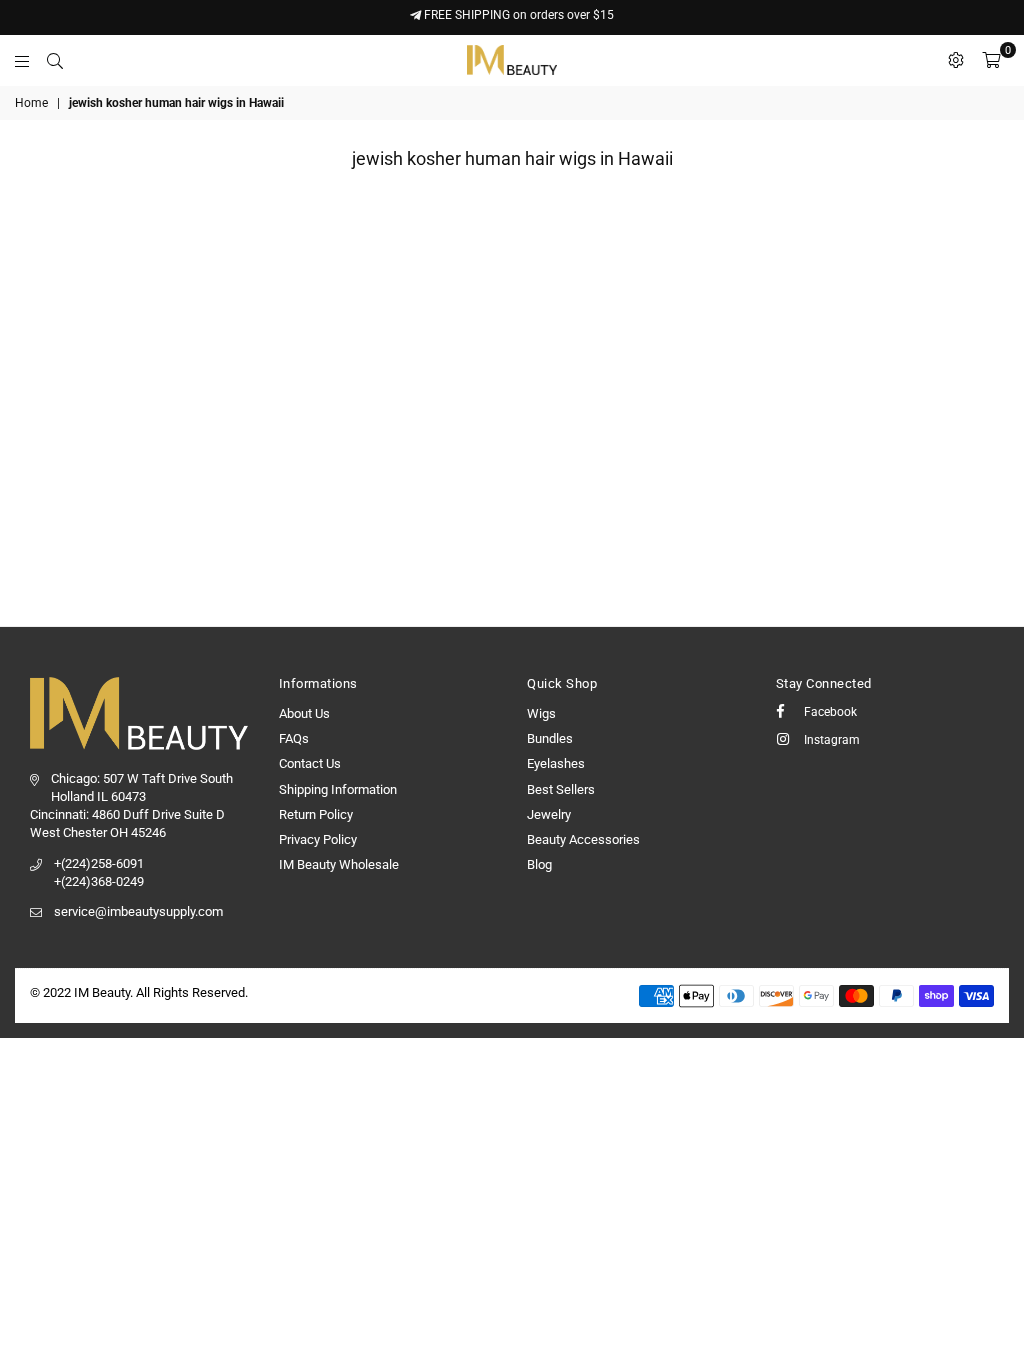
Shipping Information (338, 789)
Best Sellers (561, 789)
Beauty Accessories (583, 839)
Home (31, 103)
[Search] (55, 60)
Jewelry (549, 814)
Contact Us (310, 763)
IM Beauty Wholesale (339, 864)
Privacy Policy (318, 839)
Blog (539, 864)
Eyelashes (556, 763)
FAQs (294, 738)
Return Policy (316, 814)
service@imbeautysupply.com (138, 911)
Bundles (550, 738)
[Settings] (956, 60)
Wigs (541, 713)
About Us (304, 713)
